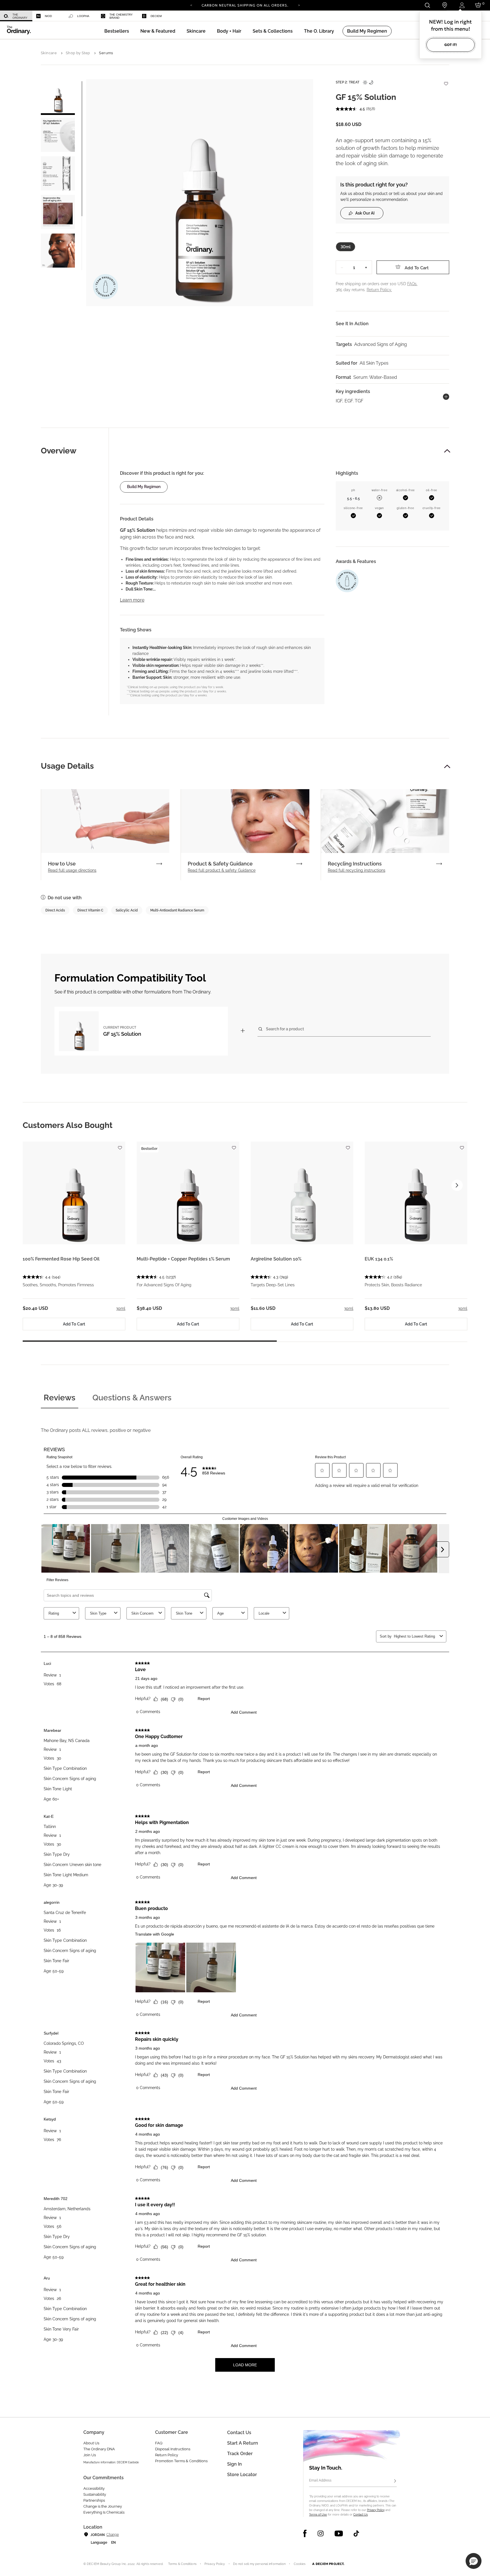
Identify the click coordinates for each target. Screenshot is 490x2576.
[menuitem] (16, 16)
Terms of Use (318, 2515)
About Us (91, 2443)
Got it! (451, 45)
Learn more (132, 600)
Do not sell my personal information (259, 2564)
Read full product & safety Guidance (222, 870)
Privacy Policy (376, 2510)
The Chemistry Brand (121, 16)
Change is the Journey (103, 2506)
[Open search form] (427, 5)
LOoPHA (83, 16)
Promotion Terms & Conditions (181, 2461)
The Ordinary (20, 16)
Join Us (90, 2455)
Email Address (320, 2480)
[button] (158, 31)
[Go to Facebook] (305, 2533)
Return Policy (167, 2455)
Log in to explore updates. (245, 7)
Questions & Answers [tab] (132, 1398)
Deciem (156, 16)
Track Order (240, 2454)
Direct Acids (55, 910)
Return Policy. (379, 290)
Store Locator (242, 2475)
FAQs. (412, 284)
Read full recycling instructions (357, 870)
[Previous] (191, 5)
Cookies (300, 2564)
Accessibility (94, 2488)
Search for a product (285, 1029)
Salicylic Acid (127, 910)
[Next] (299, 5)
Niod (48, 16)
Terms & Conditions (182, 2564)
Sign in (235, 2464)
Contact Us (361, 2515)
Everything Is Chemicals (104, 2512)
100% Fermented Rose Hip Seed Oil (61, 1259)
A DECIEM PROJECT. (328, 2564)
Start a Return (243, 2443)
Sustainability (95, 2494)
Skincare (49, 53)
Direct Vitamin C (90, 910)
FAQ (159, 2443)
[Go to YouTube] (339, 2533)
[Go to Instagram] (321, 2533)
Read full (72, 870)
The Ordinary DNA (99, 2449)
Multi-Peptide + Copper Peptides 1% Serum (183, 1259)
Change (112, 2535)
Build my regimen (144, 487)
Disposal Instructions (173, 2449)
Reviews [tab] (60, 1398)
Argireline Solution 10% (276, 1259)
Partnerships (94, 2500)
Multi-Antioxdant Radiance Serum (177, 910)
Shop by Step (78, 53)
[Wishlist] (446, 81)
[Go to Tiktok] (356, 2533)
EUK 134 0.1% (379, 1259)
